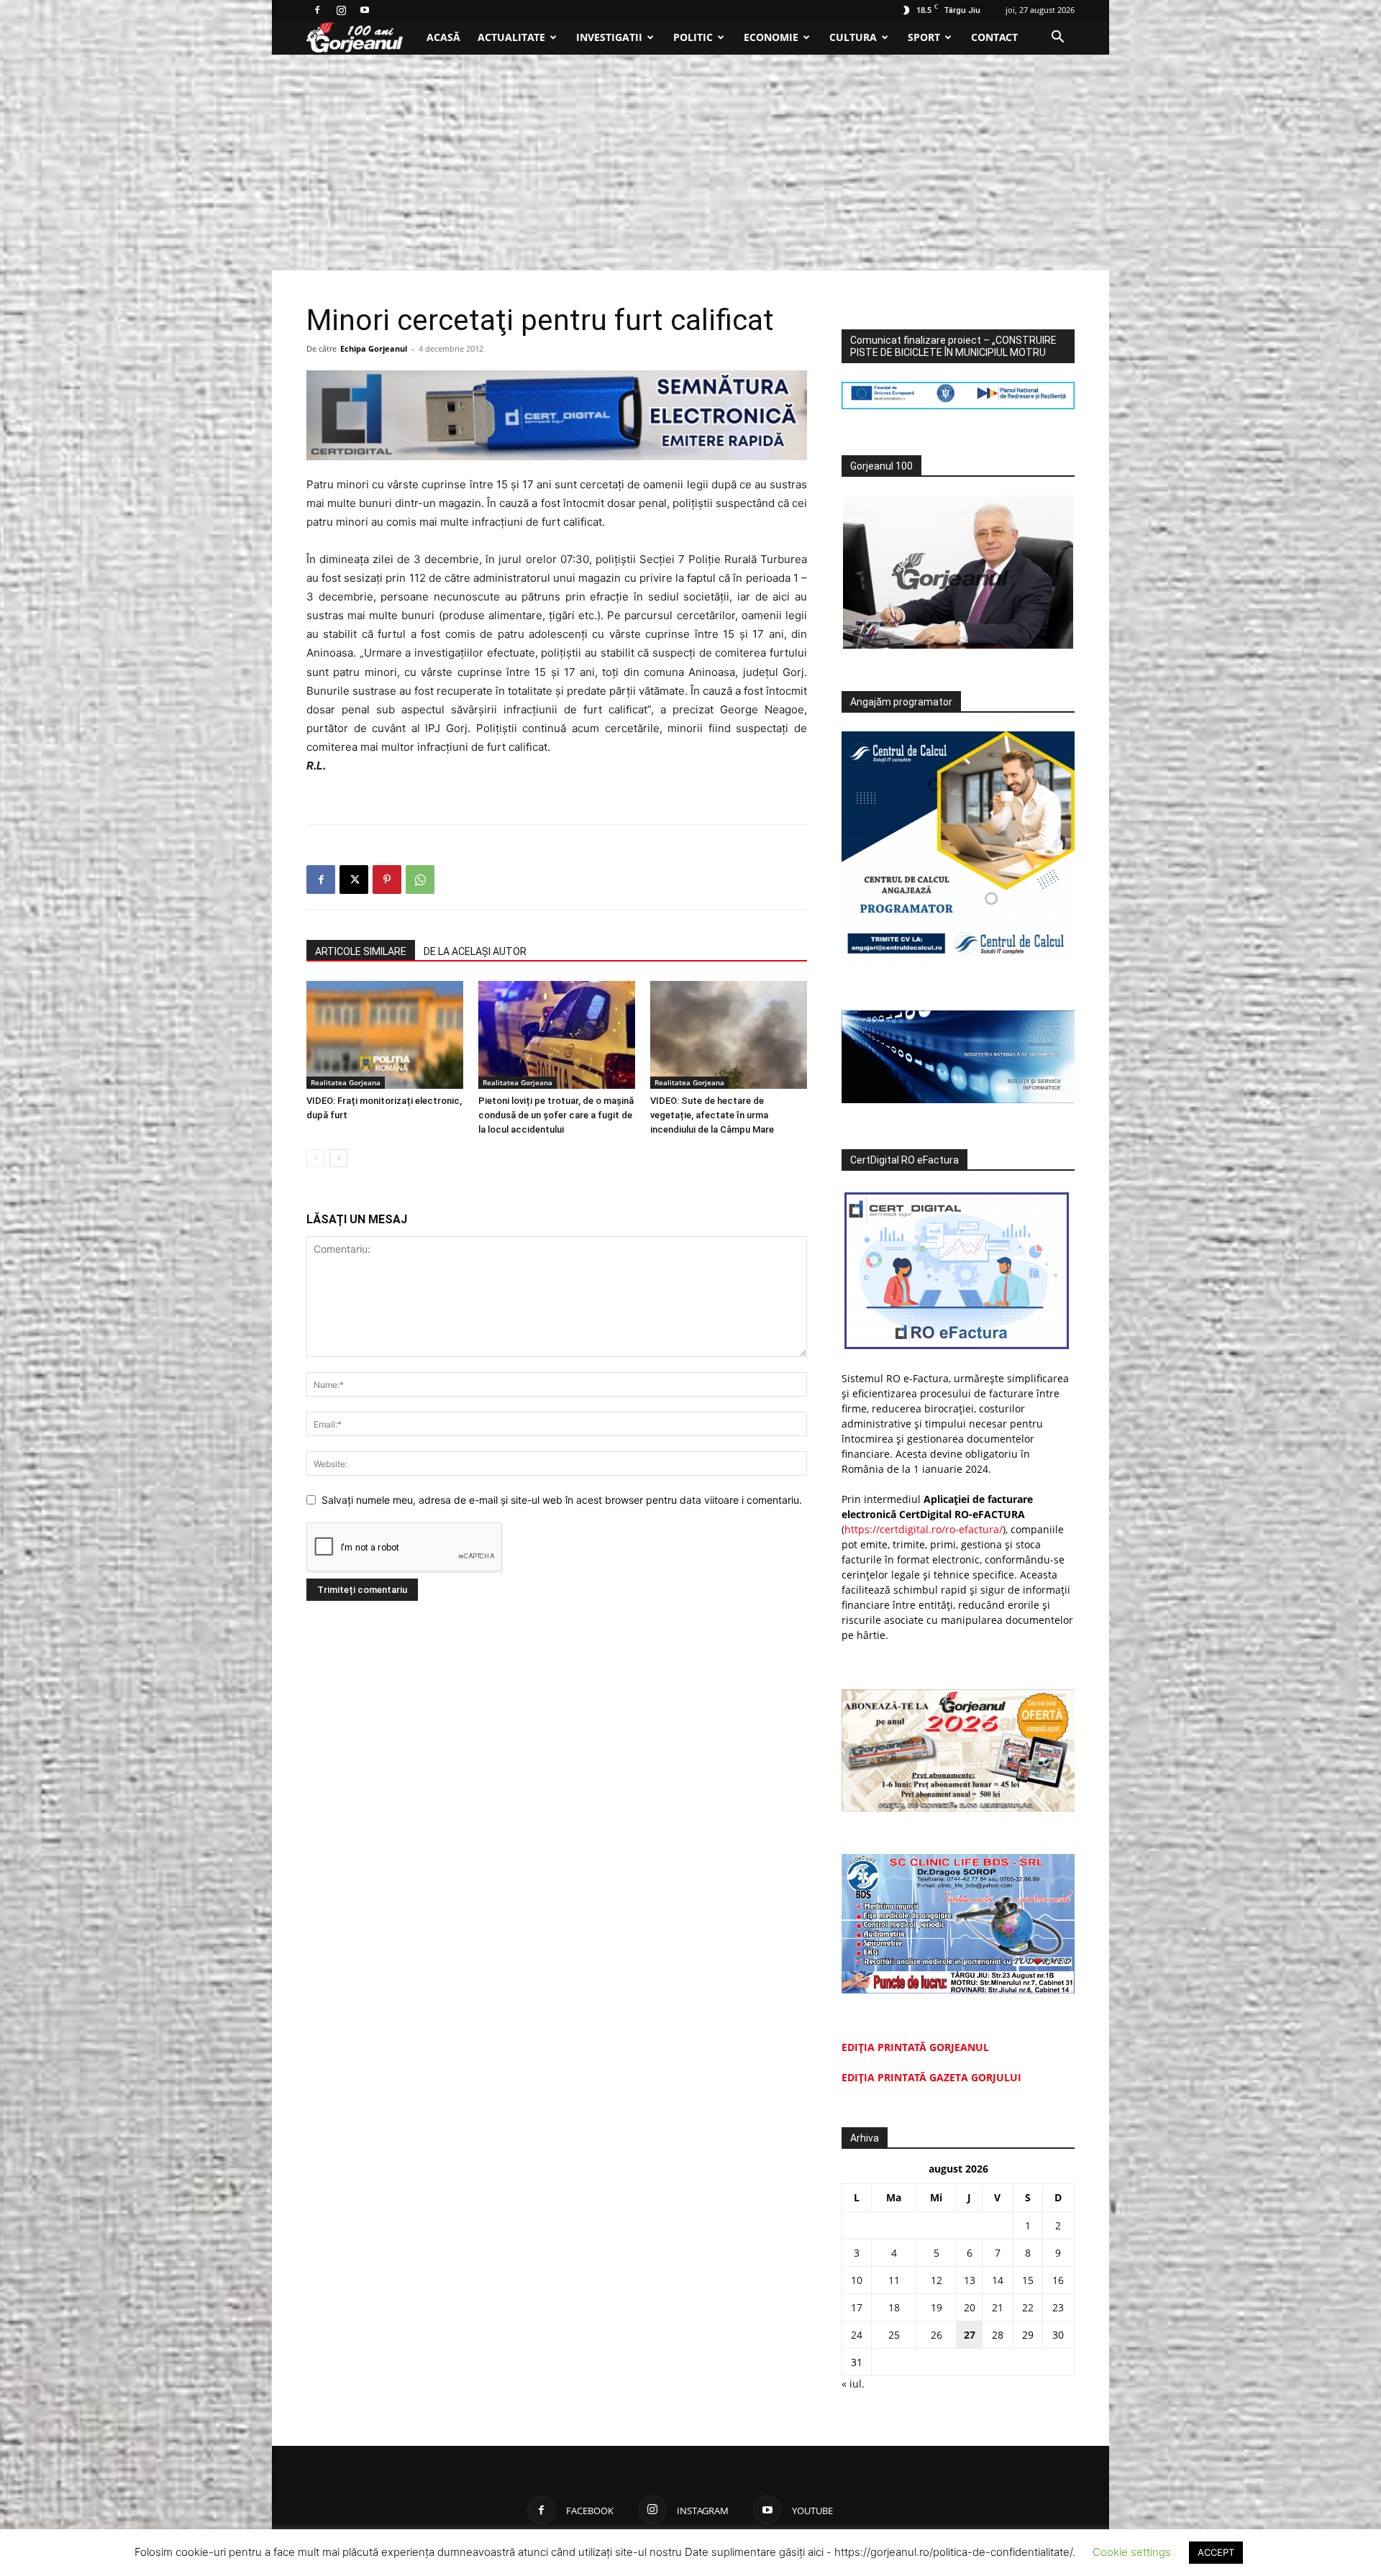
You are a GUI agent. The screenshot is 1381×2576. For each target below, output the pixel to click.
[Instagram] (341, 10)
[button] (1057, 38)
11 (894, 2280)
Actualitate (511, 37)
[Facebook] (317, 10)
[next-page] (338, 1158)
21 (998, 2307)
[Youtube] (365, 10)
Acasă (443, 37)
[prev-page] (315, 1158)
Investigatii (609, 37)
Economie (771, 37)
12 (936, 2280)
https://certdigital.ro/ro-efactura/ (924, 1529)
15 (1028, 2280)
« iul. (853, 2384)
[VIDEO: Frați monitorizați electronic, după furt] (385, 1035)
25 (894, 2335)
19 (936, 2307)
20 (970, 2307)
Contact (994, 37)
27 (970, 2335)
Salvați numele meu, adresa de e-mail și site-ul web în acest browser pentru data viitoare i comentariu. (562, 1500)
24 (857, 2335)
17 (857, 2307)
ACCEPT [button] (1216, 2552)
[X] (354, 880)
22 (1028, 2307)
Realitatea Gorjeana (346, 1082)
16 (1058, 2280)
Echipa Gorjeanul (374, 348)
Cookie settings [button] (1132, 2552)
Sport (924, 37)
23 (1058, 2307)
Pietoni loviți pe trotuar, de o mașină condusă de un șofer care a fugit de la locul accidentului (556, 1115)
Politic (693, 37)
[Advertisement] (690, 163)
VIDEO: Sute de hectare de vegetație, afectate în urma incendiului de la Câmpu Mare (712, 1115)
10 (857, 2280)
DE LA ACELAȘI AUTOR (475, 951)
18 (894, 2307)
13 (970, 2280)
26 (936, 2335)
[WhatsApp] (420, 880)
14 (998, 2280)
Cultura (853, 37)
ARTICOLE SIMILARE (361, 951)
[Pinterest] (387, 880)
